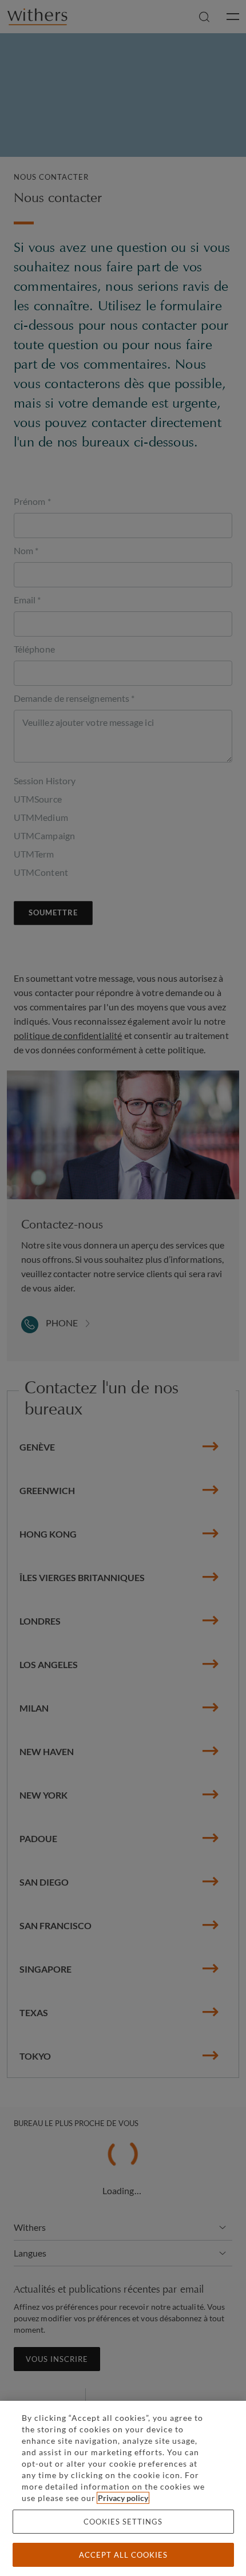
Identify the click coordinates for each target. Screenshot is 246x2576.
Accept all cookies (123, 2555)
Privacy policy (123, 2498)
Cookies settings (123, 2522)
